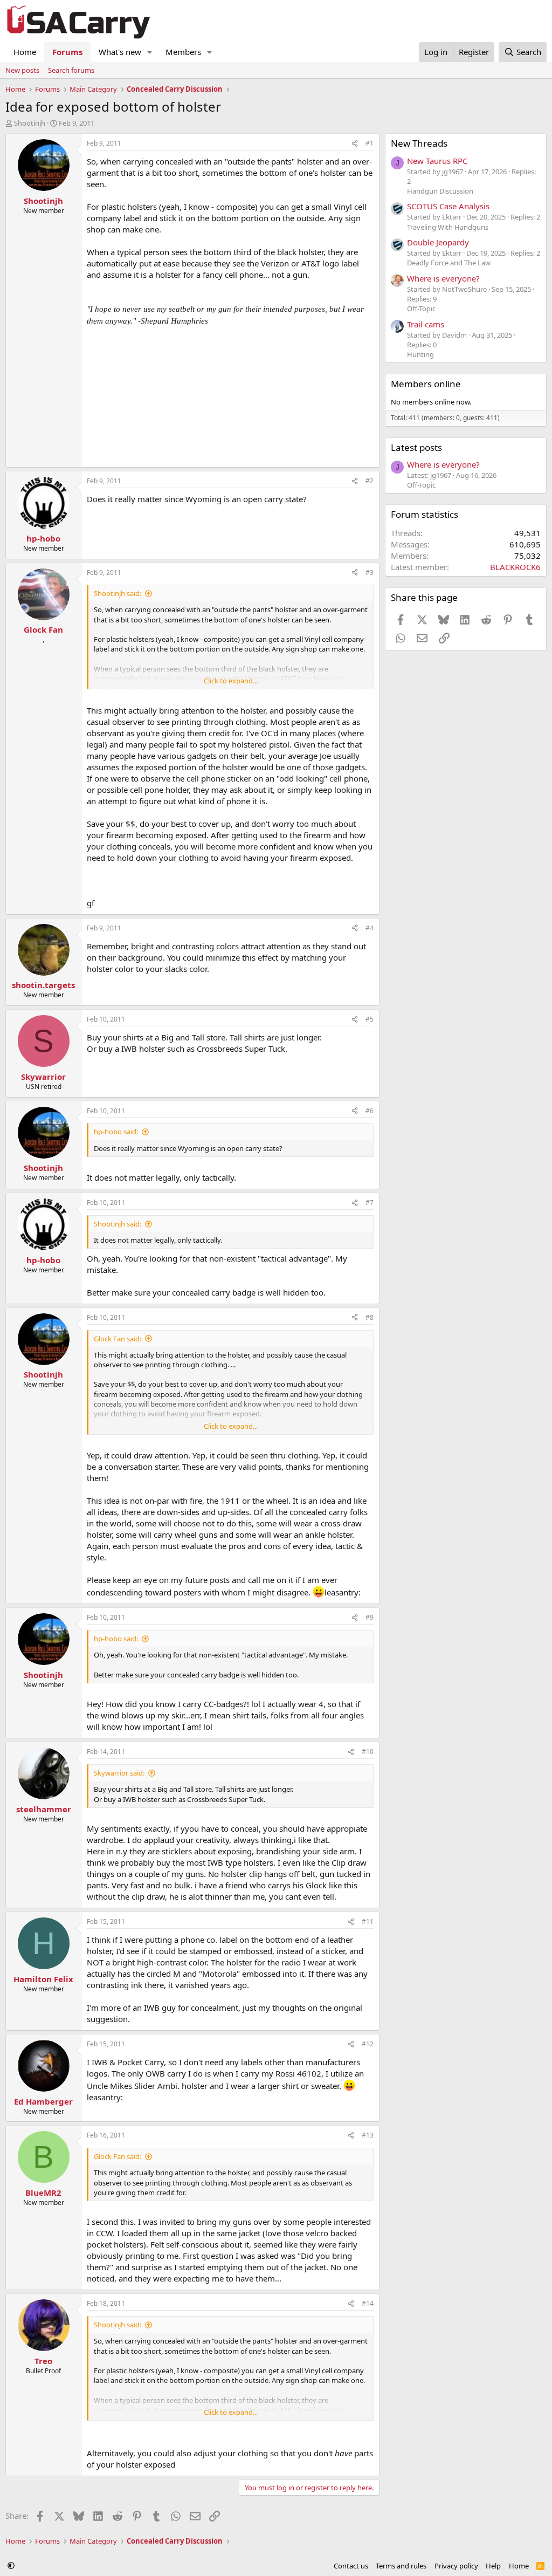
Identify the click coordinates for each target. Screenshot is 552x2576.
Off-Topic (421, 309)
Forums (67, 52)
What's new (120, 52)
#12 (368, 2044)
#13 (368, 2135)
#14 (368, 2303)
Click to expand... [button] (231, 681)
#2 (370, 481)
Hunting (420, 354)
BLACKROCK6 (515, 567)
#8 (370, 1317)
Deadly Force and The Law (449, 263)
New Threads (419, 143)
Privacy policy (456, 2566)
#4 (370, 928)
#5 (370, 1019)
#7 (370, 1203)
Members (183, 52)
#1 (370, 143)
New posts (22, 70)
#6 (370, 1111)
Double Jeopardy (438, 242)
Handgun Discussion (440, 191)
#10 (368, 1752)
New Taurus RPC (437, 161)
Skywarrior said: (119, 1773)
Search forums (71, 70)
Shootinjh (30, 123)
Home (25, 52)
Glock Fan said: (118, 1339)
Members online (426, 384)
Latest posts (416, 447)
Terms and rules (401, 2566)
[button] (150, 52)
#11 (368, 1921)
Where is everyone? (443, 278)
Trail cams (426, 324)
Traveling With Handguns (448, 227)
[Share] (355, 144)
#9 (370, 1617)
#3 (370, 573)
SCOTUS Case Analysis (448, 206)
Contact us (351, 2566)
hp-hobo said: (116, 1132)
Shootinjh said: (118, 593)
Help (493, 2566)
